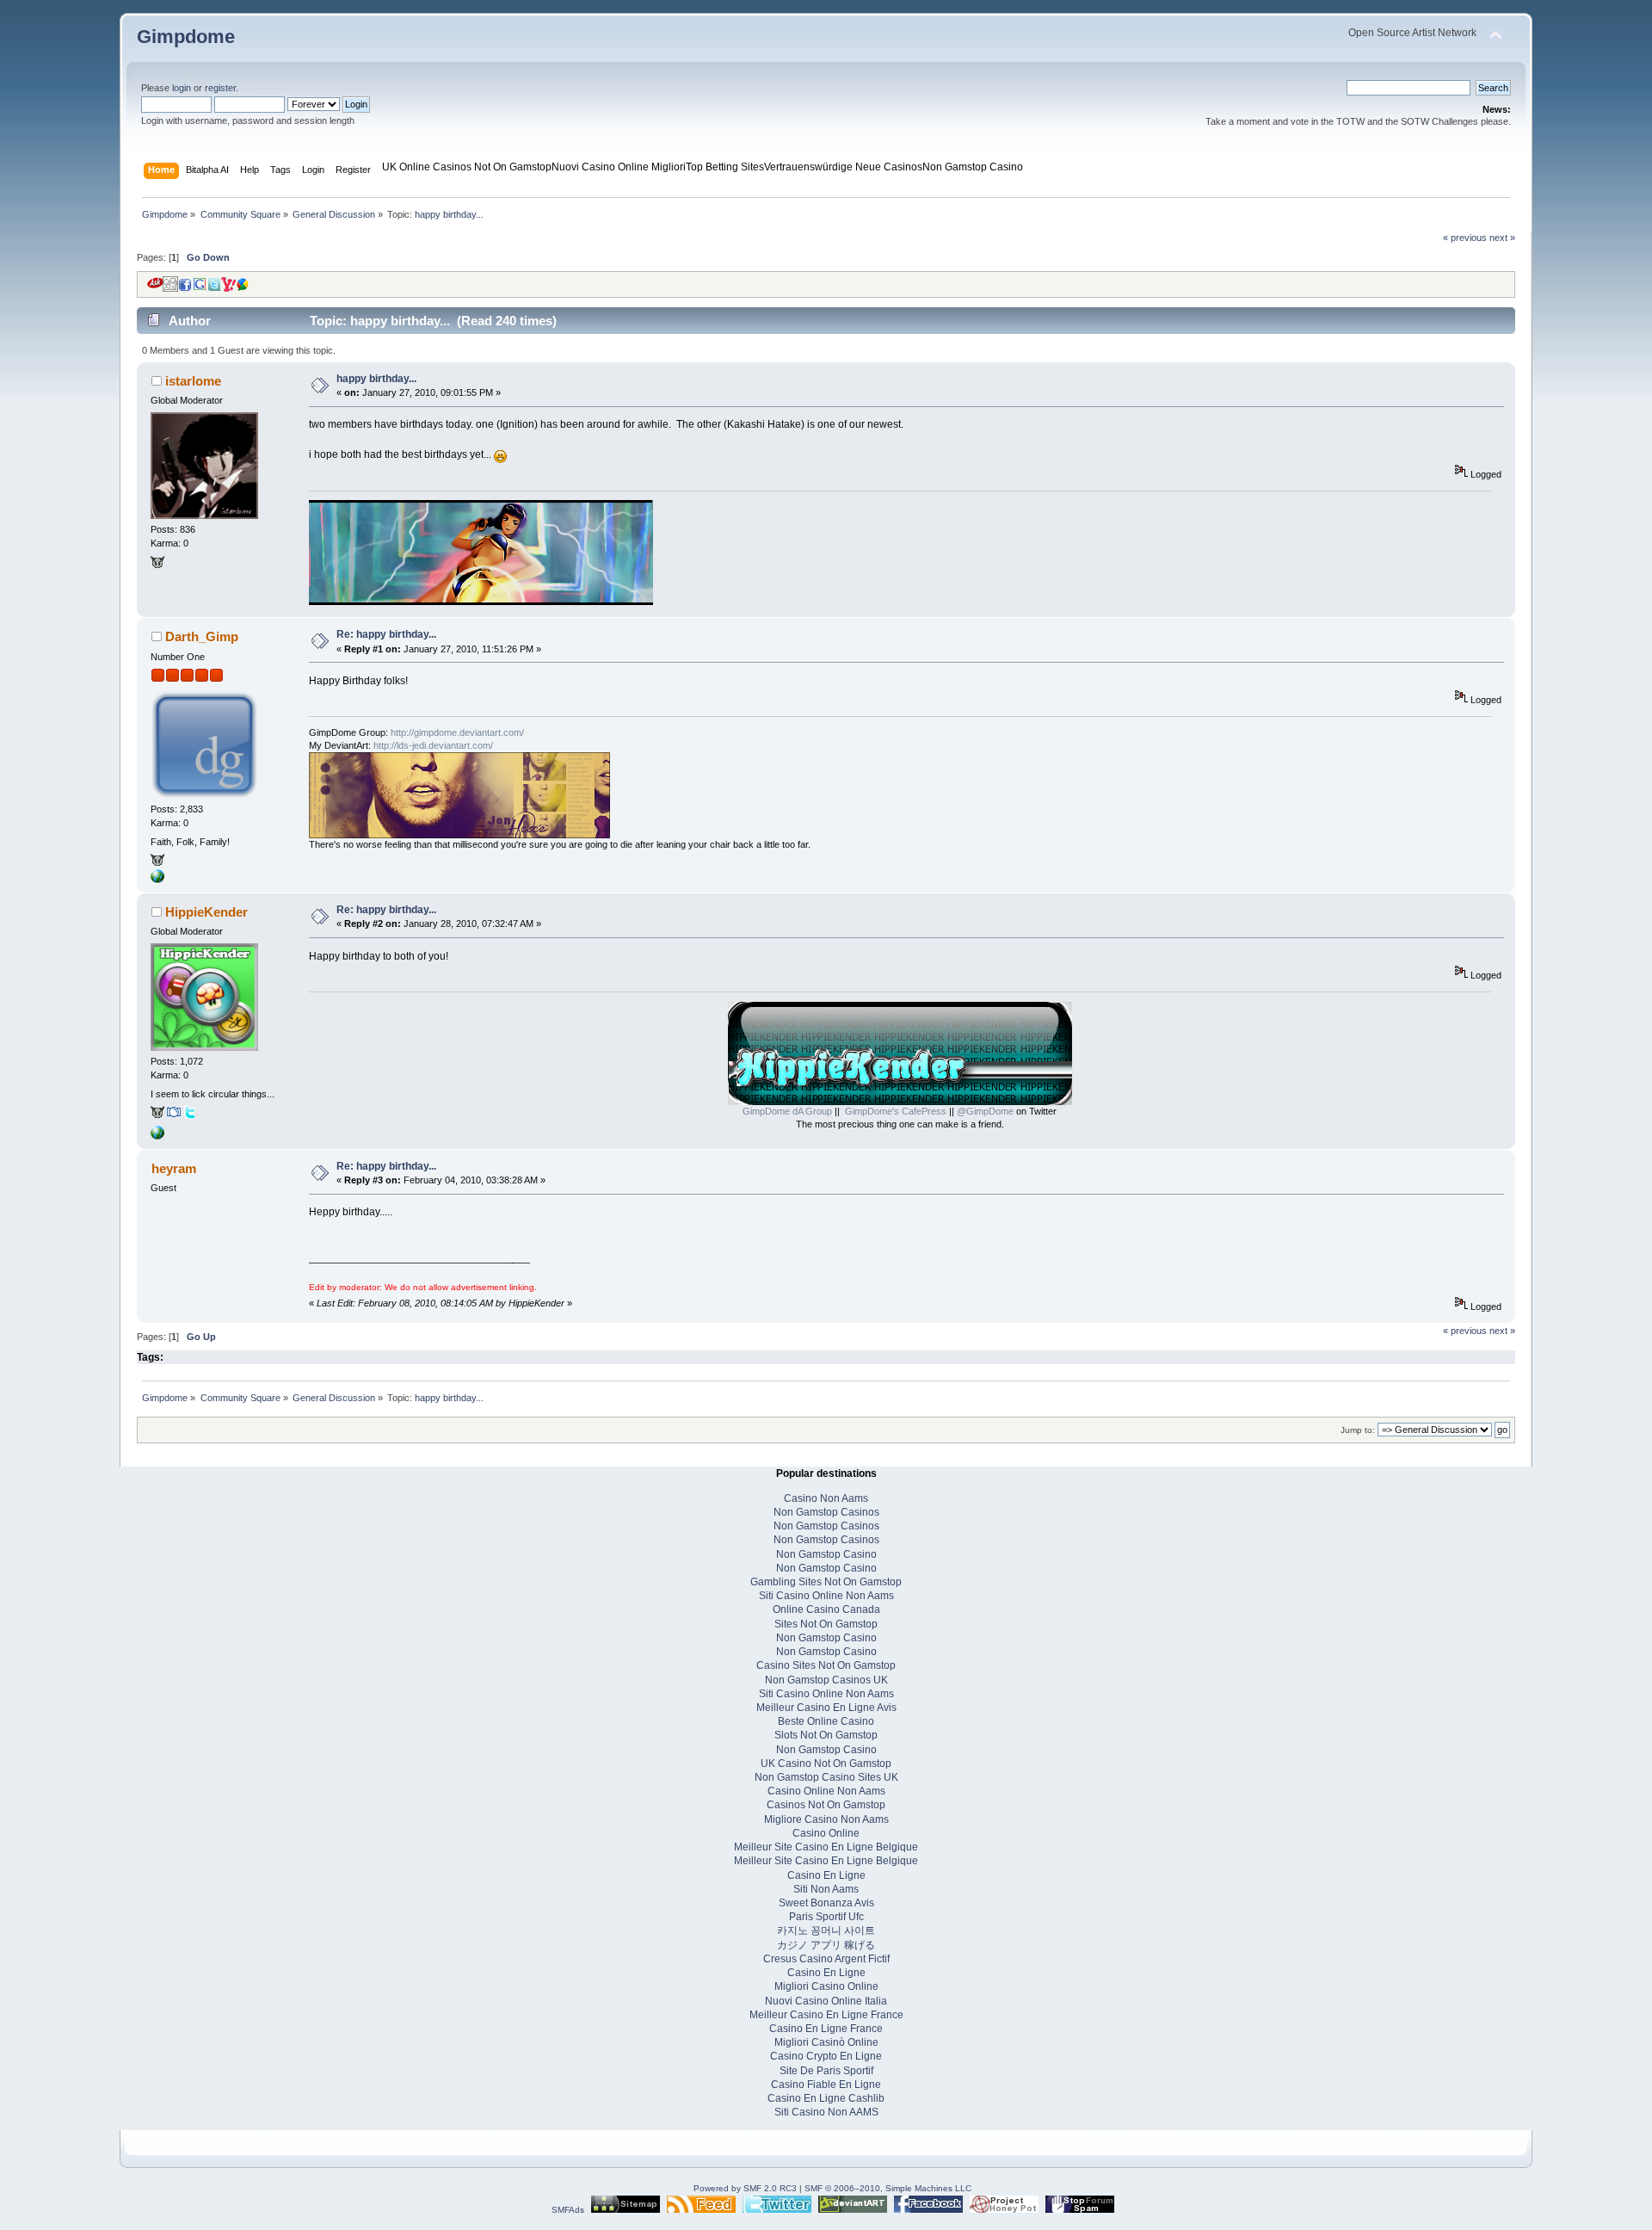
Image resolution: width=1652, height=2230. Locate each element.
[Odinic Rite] (157, 880)
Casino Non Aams (826, 1498)
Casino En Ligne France (826, 2029)
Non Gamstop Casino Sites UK (826, 1777)
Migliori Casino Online (826, 1986)
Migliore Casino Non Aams (826, 1819)
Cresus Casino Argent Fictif (826, 1959)
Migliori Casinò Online (826, 2042)
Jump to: (1358, 1430)
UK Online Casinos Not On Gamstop (467, 167)
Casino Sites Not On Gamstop (826, 1665)
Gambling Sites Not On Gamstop (826, 1582)
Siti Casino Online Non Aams (826, 1596)
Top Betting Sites (725, 167)
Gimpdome (186, 37)
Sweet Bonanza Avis (826, 1903)
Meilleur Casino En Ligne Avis (826, 1708)
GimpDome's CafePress (896, 1111)
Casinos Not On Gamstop (826, 1805)
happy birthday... (376, 379)
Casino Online (826, 1833)
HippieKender (206, 912)
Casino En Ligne (826, 1875)
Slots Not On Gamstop (826, 1735)
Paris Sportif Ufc (826, 1917)
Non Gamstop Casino (973, 167)
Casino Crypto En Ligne (826, 2056)
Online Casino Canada (826, 1609)
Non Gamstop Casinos (826, 1512)
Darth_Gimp (202, 636)
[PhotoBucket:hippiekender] (174, 1115)
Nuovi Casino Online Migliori (619, 167)
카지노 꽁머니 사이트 (826, 1930)
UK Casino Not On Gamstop (826, 1764)
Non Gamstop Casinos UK (826, 1680)
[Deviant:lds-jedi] (157, 863)
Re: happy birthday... (386, 634)
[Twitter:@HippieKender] (190, 1115)
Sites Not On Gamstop (826, 1624)
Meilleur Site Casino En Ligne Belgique (826, 1847)
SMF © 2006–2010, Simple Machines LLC (888, 2188)
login (182, 88)
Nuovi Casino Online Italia (826, 2001)
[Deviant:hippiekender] (157, 1115)
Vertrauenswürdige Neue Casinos (843, 167)
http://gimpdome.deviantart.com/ (457, 732)
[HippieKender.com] (157, 1136)
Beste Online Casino (826, 1721)
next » (1502, 238)
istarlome (193, 381)
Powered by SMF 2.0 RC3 (745, 2188)
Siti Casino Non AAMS (826, 2112)
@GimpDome (985, 1111)
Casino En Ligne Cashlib (826, 2098)
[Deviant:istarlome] (157, 565)
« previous (1465, 238)
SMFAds (568, 2210)
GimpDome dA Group (787, 1111)
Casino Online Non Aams (826, 1791)
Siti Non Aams (826, 1889)
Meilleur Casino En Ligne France (826, 2015)
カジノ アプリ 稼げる (826, 1945)
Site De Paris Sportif (826, 2071)
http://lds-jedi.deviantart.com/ (433, 745)
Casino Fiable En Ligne (826, 2085)
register (220, 88)
